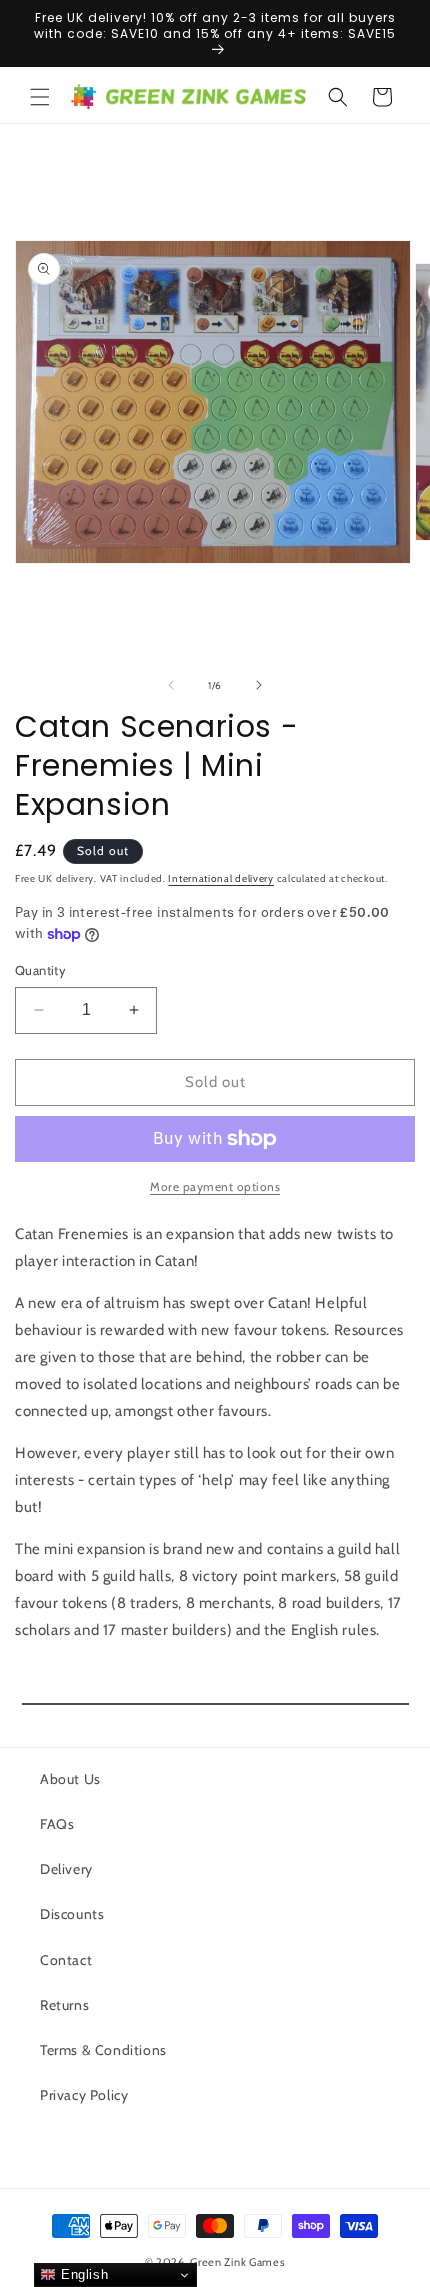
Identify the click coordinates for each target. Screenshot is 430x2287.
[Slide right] (259, 685)
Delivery (66, 1869)
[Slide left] (171, 685)
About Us (70, 1779)
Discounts (72, 1914)
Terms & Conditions (103, 2050)
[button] (40, 97)
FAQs (57, 1824)
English (82, 2274)
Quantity (40, 970)
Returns (64, 2005)
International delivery (220, 878)
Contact (66, 1960)
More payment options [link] (215, 1186)
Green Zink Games (237, 2262)
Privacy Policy (84, 2095)
